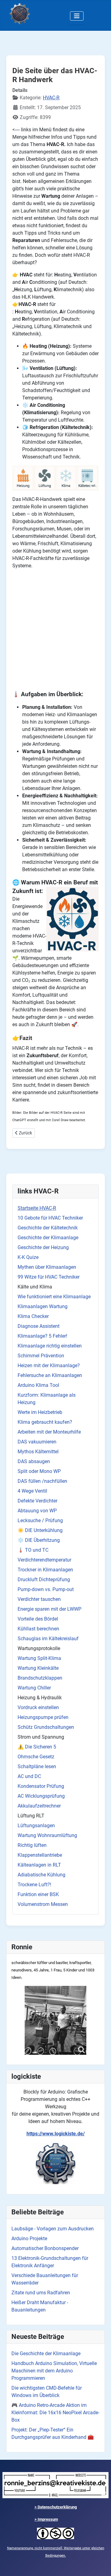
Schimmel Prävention (41, 1356)
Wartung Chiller (34, 1688)
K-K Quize (28, 1257)
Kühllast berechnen (38, 1629)
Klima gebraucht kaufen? (45, 1422)
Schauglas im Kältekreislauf (48, 1639)
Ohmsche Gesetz (36, 1757)
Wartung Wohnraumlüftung (47, 1835)
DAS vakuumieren (37, 1442)
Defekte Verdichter (37, 1501)
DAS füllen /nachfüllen (42, 1481)
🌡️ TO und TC (33, 1550)
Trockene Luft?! (34, 1885)
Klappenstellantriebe (40, 1855)
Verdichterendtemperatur (44, 1560)
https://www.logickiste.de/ (56, 2134)
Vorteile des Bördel (38, 1619)
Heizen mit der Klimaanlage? (49, 1365)
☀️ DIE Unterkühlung (40, 1530)
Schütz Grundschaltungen (46, 1727)
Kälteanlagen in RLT (39, 1865)
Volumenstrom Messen (43, 1904)
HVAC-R (51, 98)
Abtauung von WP (37, 1511)
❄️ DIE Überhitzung (39, 1540)
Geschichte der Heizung (43, 1247)
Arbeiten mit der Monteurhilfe (49, 1432)
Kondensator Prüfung (41, 1786)
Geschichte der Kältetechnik (48, 1228)
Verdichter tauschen (39, 1599)
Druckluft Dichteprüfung (44, 1580)
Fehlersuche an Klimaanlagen (50, 1375)
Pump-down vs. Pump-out (46, 1589)
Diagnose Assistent (39, 1326)
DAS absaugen (34, 1461)
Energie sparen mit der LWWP (49, 1609)
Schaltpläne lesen (37, 1766)
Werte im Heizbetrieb (40, 1412)
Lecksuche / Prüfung (40, 1520)
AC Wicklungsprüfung (41, 1796)
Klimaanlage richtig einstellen (50, 1346)
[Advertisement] (55, 630)
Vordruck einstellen (38, 1707)
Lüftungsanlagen (36, 1826)
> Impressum (46, 2519)
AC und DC (29, 1776)
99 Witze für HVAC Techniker (49, 1277)
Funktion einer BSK (38, 1894)
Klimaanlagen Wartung (43, 1306)
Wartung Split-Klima (39, 1658)
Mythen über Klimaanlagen (47, 1267)
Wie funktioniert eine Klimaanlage (54, 1297)
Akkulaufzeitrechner (39, 1806)
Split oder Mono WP (39, 1471)
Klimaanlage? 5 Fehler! (42, 1336)
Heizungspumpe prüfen (43, 1717)
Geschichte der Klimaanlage (48, 1238)
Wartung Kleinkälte (38, 1668)
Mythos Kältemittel (38, 1452)
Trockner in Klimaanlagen (45, 1570)
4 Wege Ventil (32, 1491)
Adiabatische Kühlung (41, 1875)
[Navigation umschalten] (77, 16)
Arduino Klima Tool (38, 1385)
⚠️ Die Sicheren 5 (37, 1747)
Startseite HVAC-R (37, 1208)
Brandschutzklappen (40, 1678)
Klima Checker (33, 1316)
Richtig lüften (32, 1845)
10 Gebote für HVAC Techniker (50, 1218)
